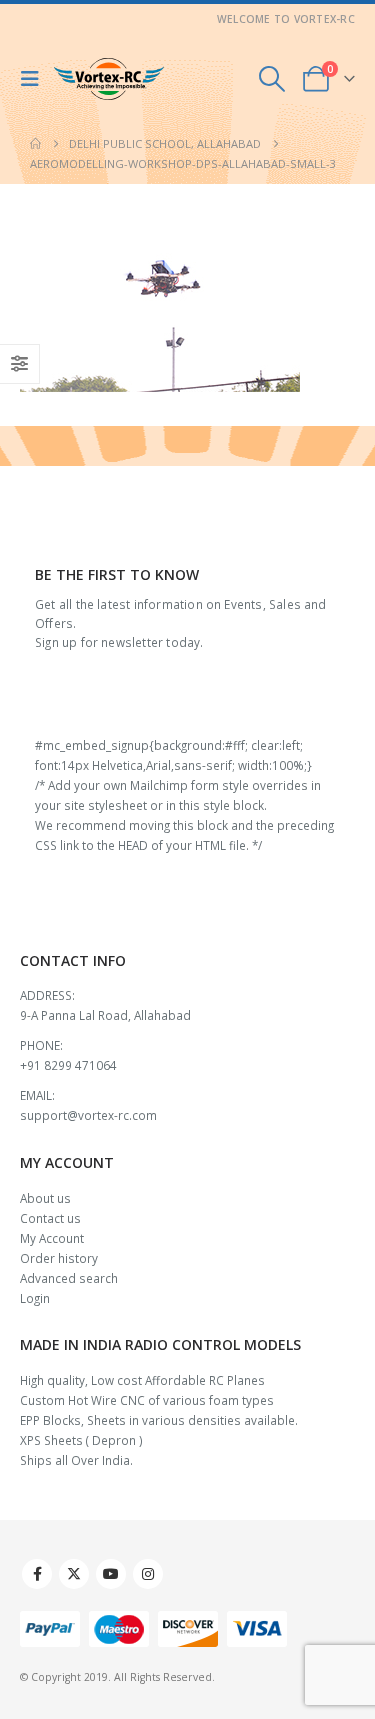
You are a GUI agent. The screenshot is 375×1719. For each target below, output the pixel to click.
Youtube (111, 1574)
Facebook (37, 1574)
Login (35, 1298)
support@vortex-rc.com (88, 1115)
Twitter (74, 1574)
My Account (52, 1238)
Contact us (50, 1218)
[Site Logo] (109, 79)
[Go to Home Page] (35, 144)
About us (45, 1198)
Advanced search (69, 1278)
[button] (35, 79)
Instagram (148, 1574)
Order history (59, 1258)
